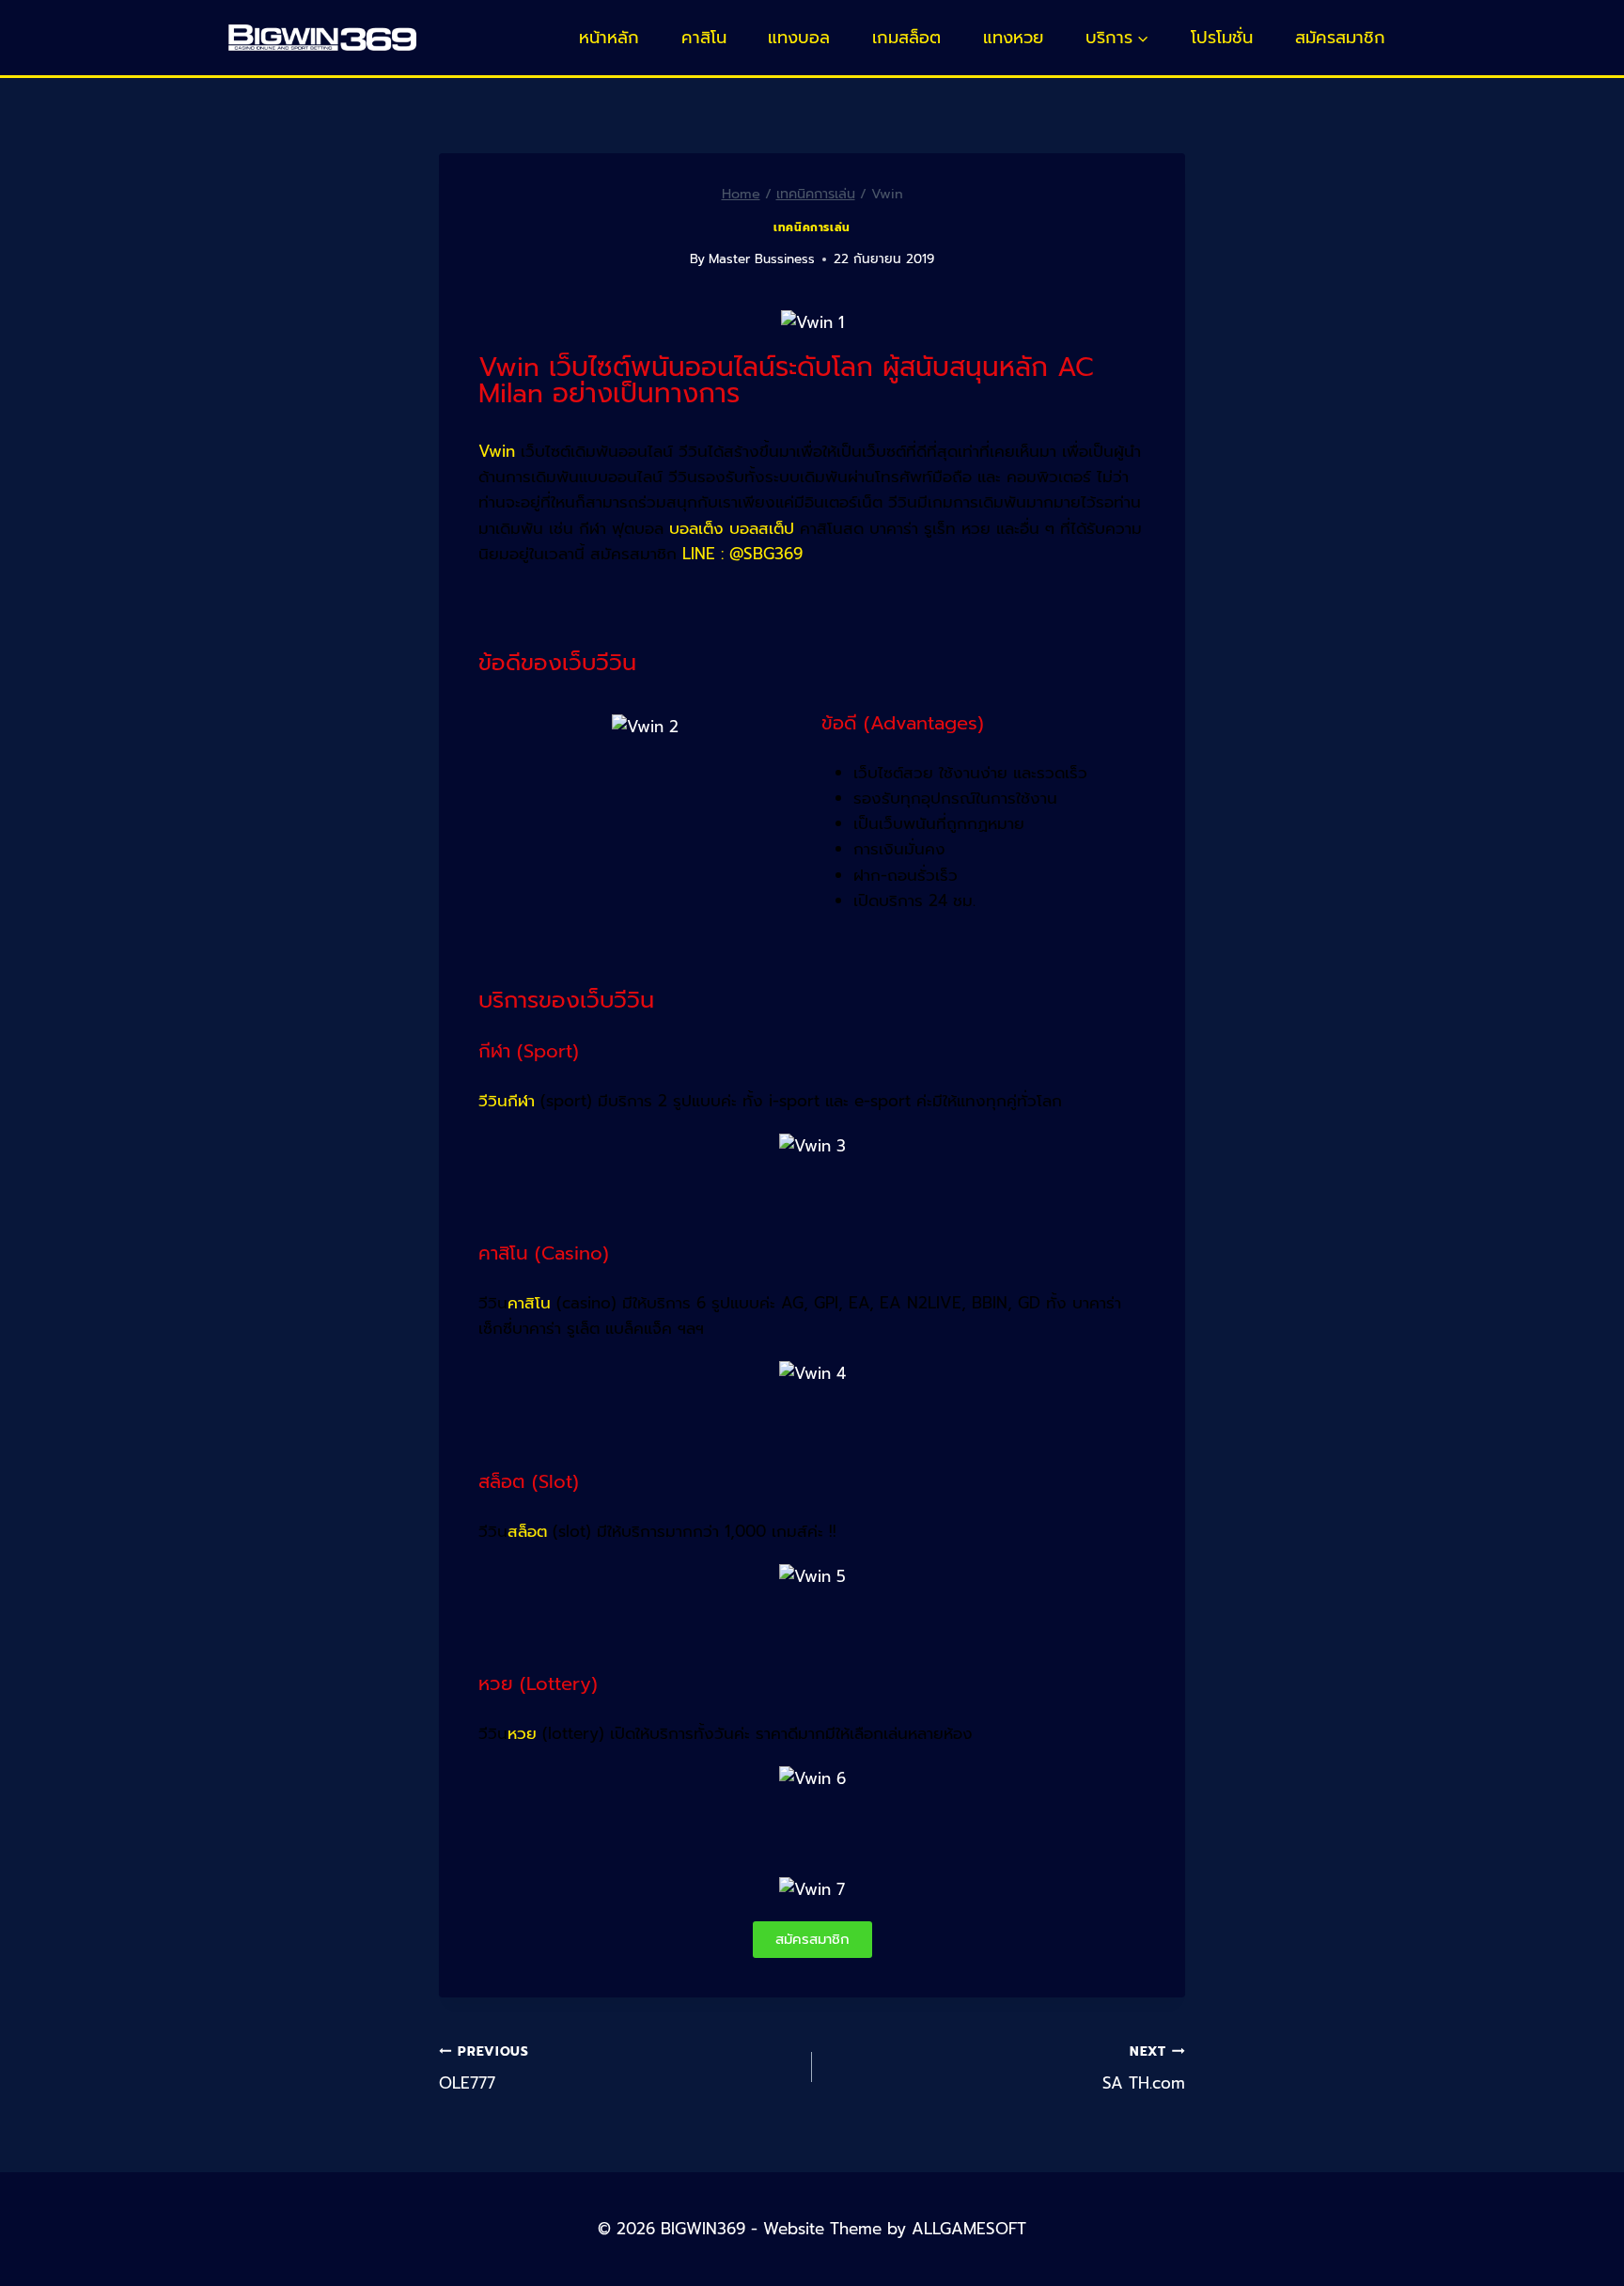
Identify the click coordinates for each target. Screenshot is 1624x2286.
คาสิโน (704, 38)
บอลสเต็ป (762, 528)
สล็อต (527, 1531)
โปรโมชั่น (1222, 38)
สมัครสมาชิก (1340, 38)
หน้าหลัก (609, 38)
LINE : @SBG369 (742, 554)
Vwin (497, 451)
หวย (522, 1733)
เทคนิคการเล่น (812, 227)
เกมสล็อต (906, 38)
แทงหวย (1013, 38)
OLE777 (484, 2069)
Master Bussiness (762, 259)
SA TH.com (1144, 2069)
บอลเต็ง (696, 528)
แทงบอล (799, 38)
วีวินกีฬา (507, 1101)
